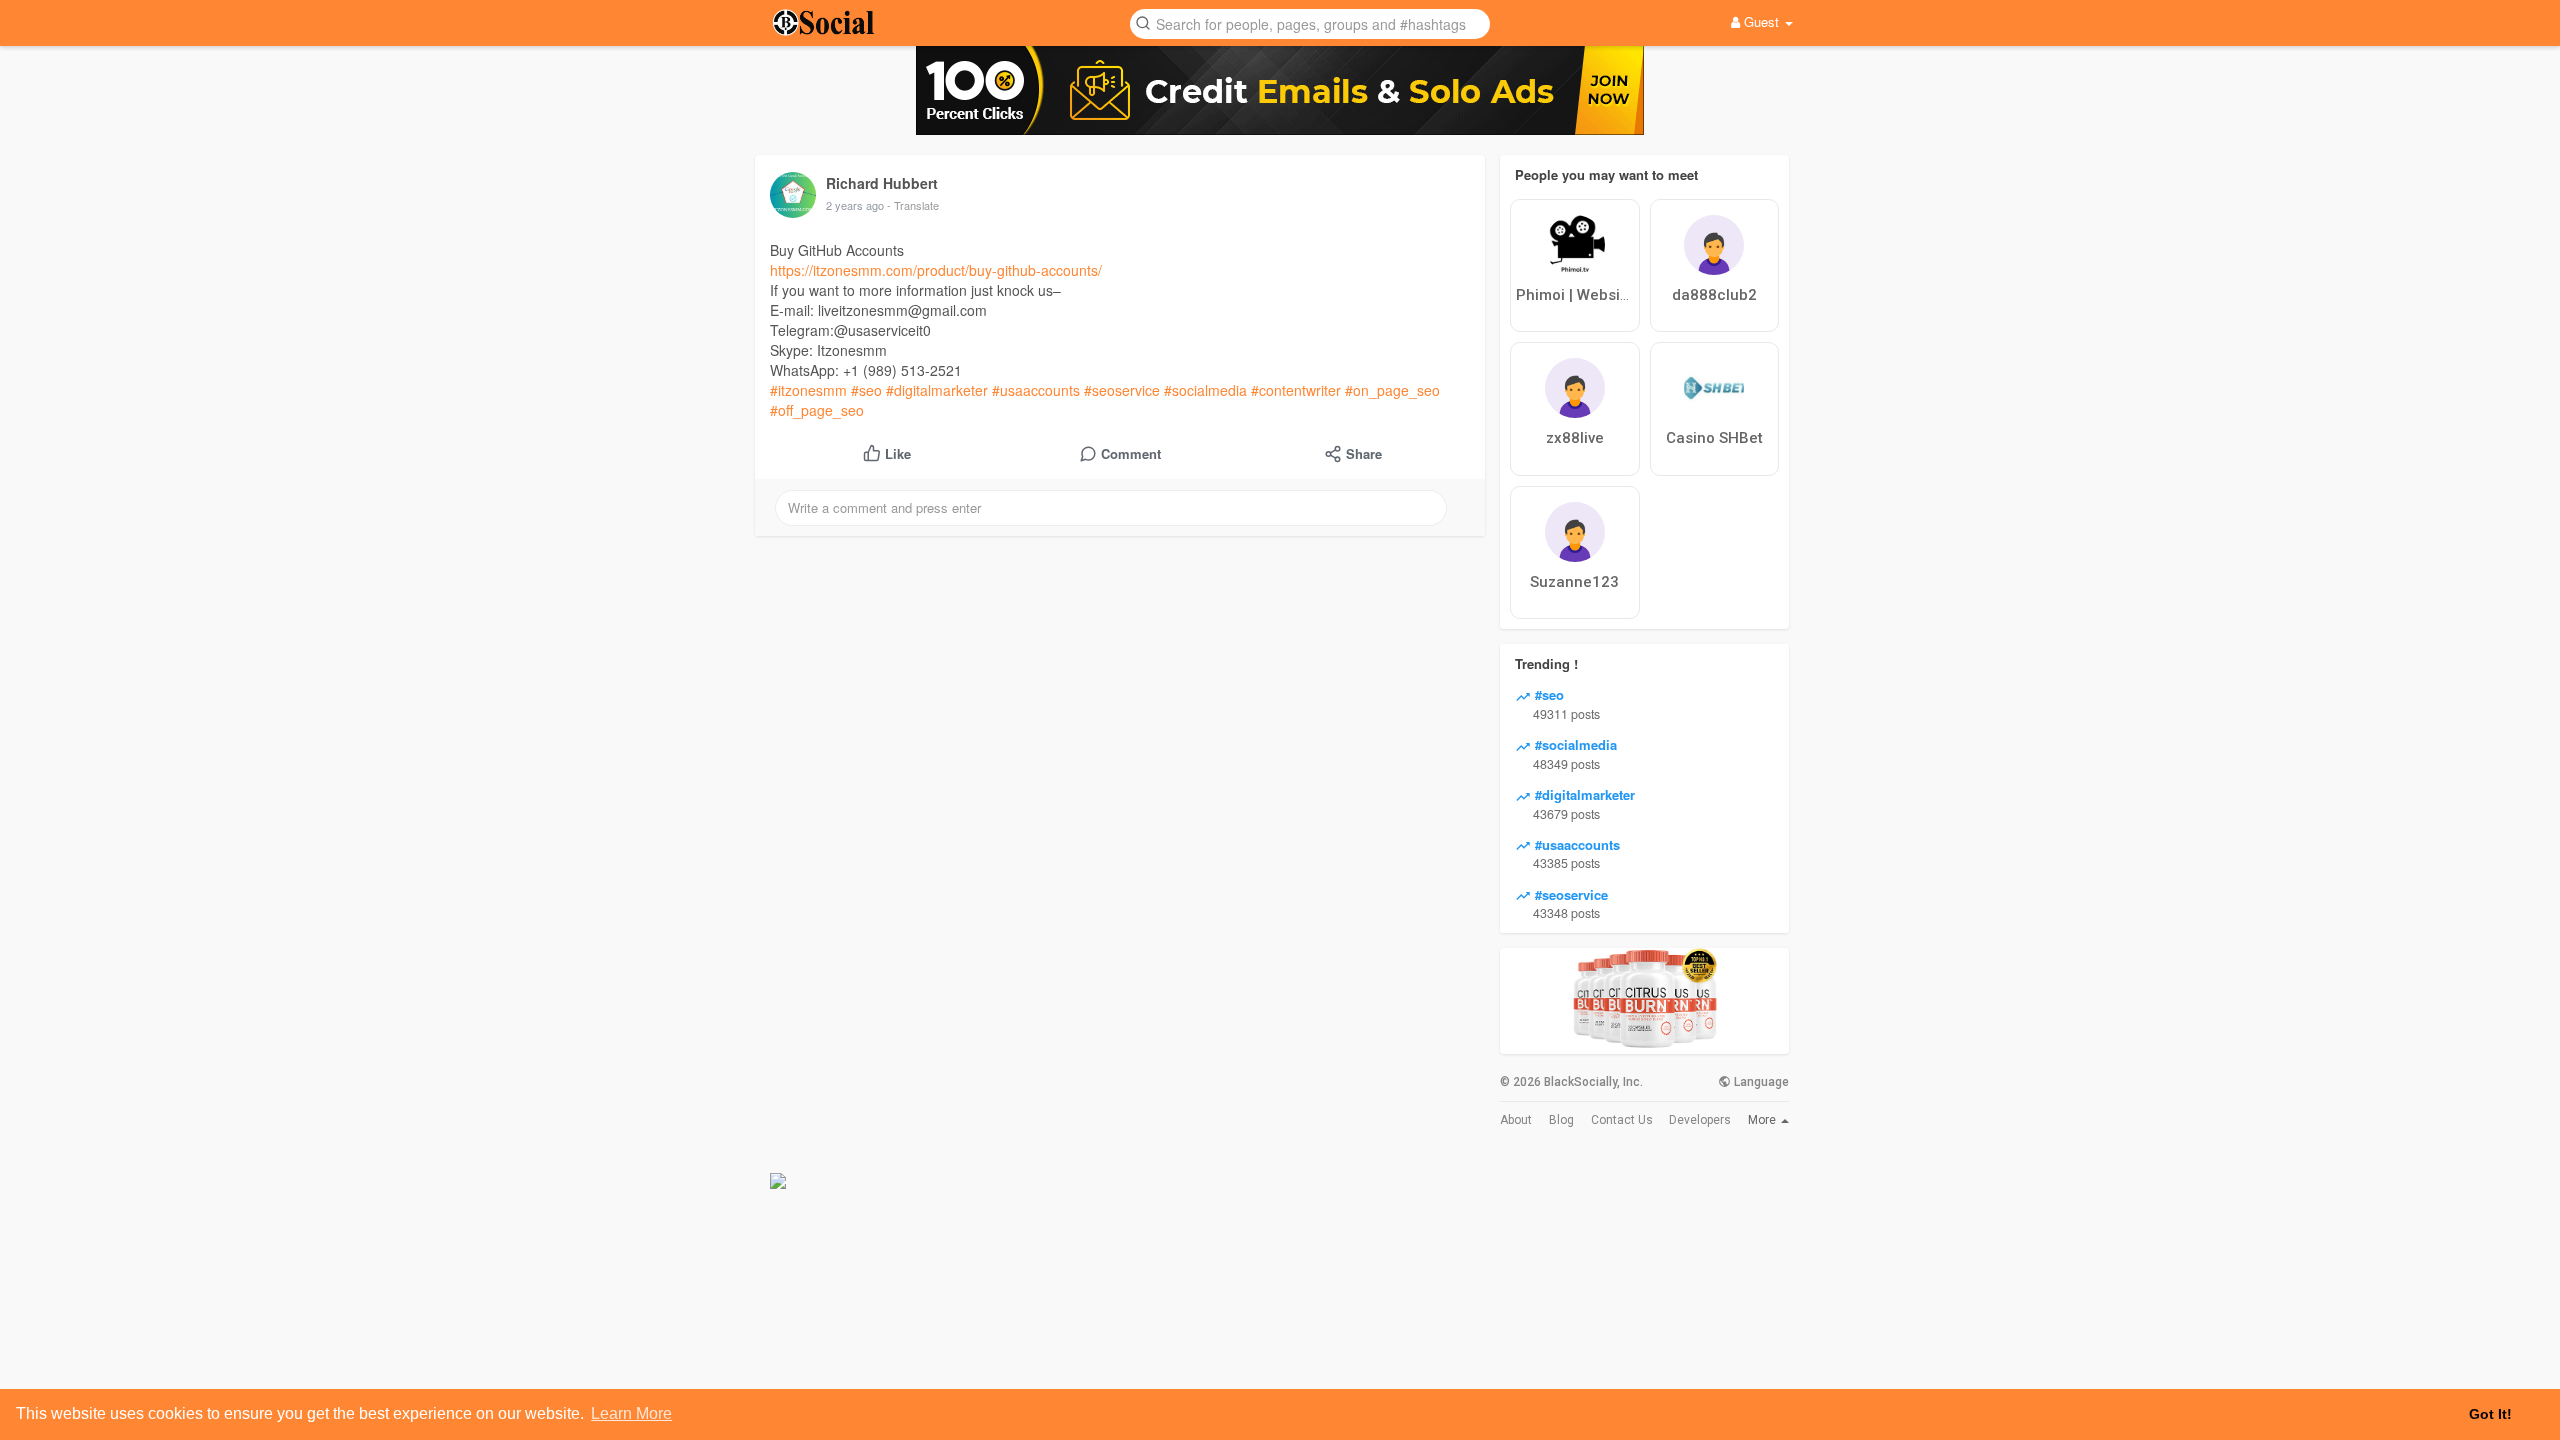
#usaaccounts (1036, 390)
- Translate (913, 205)
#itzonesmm (808, 390)
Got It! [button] (2490, 1414)
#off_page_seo (817, 410)
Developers (1700, 1120)
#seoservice (1122, 390)
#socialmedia (1205, 390)
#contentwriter (1296, 390)
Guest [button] (1761, 21)
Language (1760, 1082)
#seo (866, 390)
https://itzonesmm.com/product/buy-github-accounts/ (936, 270)
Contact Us (1622, 1120)
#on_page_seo (1392, 390)
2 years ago (855, 205)
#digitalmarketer (937, 390)
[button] (1310, 22)
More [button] (1763, 1120)
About (1516, 1120)
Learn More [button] (631, 1413)
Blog (1561, 1120)
